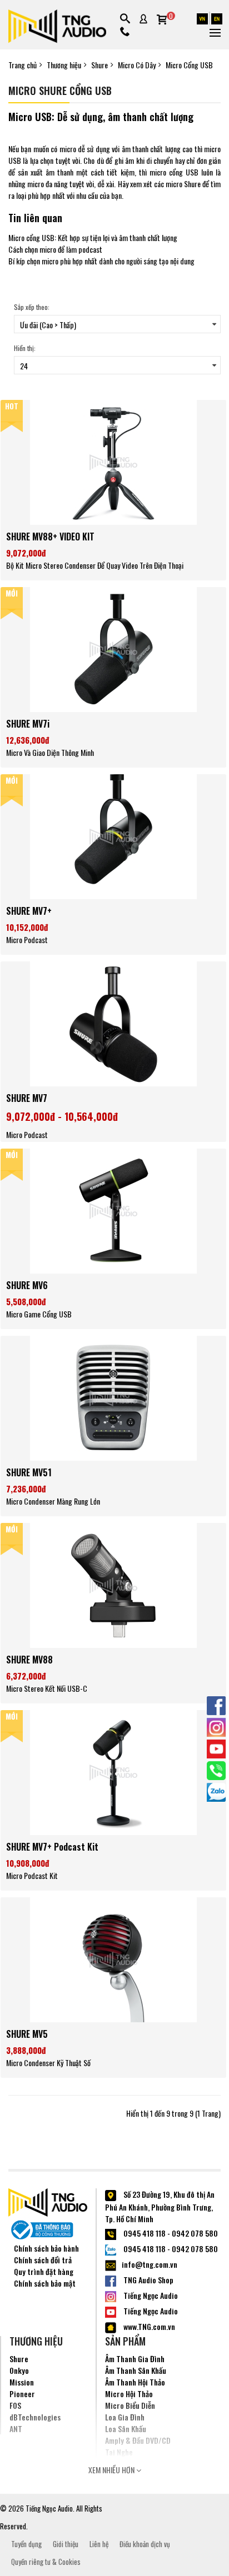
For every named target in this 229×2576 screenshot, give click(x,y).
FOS (15, 2405)
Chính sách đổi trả (43, 2260)
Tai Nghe (119, 2452)
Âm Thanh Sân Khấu (136, 2370)
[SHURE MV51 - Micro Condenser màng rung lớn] (113, 1397)
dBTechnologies (35, 2417)
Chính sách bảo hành (46, 2248)
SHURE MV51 (29, 1472)
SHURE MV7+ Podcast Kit (52, 1847)
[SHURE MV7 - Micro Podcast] (113, 1023)
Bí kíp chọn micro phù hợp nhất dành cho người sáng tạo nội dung (101, 261)
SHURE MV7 (27, 1098)
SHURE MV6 (27, 1285)
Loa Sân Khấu (126, 2429)
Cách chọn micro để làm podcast (55, 249)
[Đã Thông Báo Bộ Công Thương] (42, 2228)
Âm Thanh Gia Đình (135, 2359)
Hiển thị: (25, 348)
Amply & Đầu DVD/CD (138, 2440)
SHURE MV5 (27, 2034)
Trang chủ (23, 65)
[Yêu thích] (113, 512)
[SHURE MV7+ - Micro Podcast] (113, 836)
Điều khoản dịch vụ (145, 2544)
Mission (22, 2382)
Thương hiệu (64, 65)
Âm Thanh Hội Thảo (135, 2382)
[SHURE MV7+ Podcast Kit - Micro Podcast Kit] (113, 1771)
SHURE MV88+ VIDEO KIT (50, 537)
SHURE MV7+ (29, 911)
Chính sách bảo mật (45, 2283)
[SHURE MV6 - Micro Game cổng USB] (113, 1210)
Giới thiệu (66, 2544)
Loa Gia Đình (125, 2417)
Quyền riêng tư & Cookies (46, 2562)
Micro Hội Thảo (129, 2394)
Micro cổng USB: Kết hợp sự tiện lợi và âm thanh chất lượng (93, 237)
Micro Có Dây (137, 65)
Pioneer (22, 2394)
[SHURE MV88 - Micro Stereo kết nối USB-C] (113, 1584)
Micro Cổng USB (189, 65)
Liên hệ (99, 2544)
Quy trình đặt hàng (44, 2271)
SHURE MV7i (28, 724)
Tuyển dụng (26, 2544)
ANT (16, 2429)
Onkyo (19, 2370)
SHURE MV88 (29, 1660)
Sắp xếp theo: (32, 307)
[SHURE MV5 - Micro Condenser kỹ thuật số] (113, 1959)
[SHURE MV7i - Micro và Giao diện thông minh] (113, 648)
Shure (99, 65)
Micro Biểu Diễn (130, 2405)
